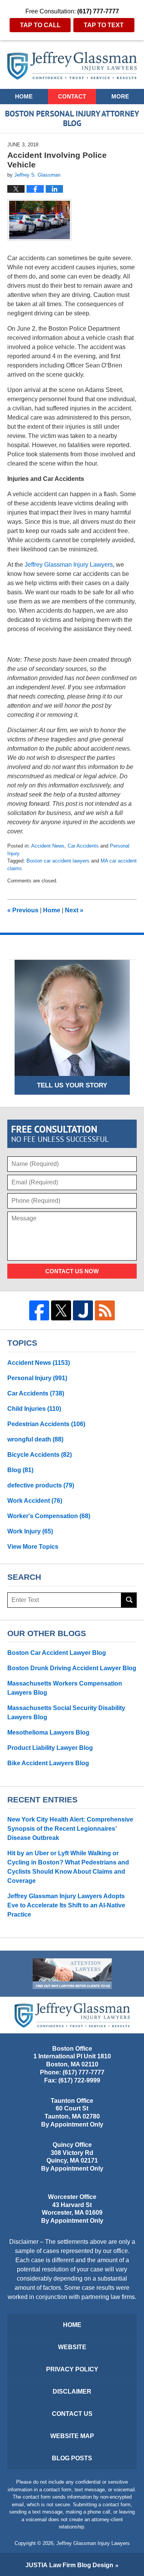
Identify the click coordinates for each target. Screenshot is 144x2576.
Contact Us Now (72, 1271)
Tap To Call (40, 25)
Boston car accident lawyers (58, 861)
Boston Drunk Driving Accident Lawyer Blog (72, 1668)
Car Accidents (83, 846)
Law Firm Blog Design (69, 2565)
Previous (23, 910)
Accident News (48, 846)
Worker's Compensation (49, 1516)
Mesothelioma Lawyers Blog (48, 1732)
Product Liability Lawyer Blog (50, 1748)
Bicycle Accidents (40, 1455)
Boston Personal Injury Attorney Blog (72, 66)
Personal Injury (37, 1378)
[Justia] (83, 1310)
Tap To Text (104, 25)
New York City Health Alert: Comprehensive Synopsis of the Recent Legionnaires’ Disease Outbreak (70, 1829)
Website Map (72, 2436)
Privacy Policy (72, 2369)
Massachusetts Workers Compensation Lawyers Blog (65, 1688)
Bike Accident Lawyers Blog (48, 1763)
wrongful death (35, 1439)
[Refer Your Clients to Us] (72, 1974)
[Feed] (105, 1310)
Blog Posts (72, 2458)
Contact (72, 96)
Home (24, 96)
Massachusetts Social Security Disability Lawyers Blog (66, 1713)
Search (129, 1600)
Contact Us (72, 2414)
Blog (20, 1470)
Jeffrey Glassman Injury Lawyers (93, 2543)
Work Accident (35, 1501)
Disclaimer (72, 2392)
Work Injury (30, 1531)
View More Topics (33, 1547)
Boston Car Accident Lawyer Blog (57, 1653)
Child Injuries (34, 1409)
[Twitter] (61, 1310)
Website (72, 2347)
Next (74, 910)
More (120, 96)
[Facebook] (39, 1310)
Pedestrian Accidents (46, 1424)
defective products (41, 1485)
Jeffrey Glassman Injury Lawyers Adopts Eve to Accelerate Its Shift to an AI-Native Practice (66, 1905)
